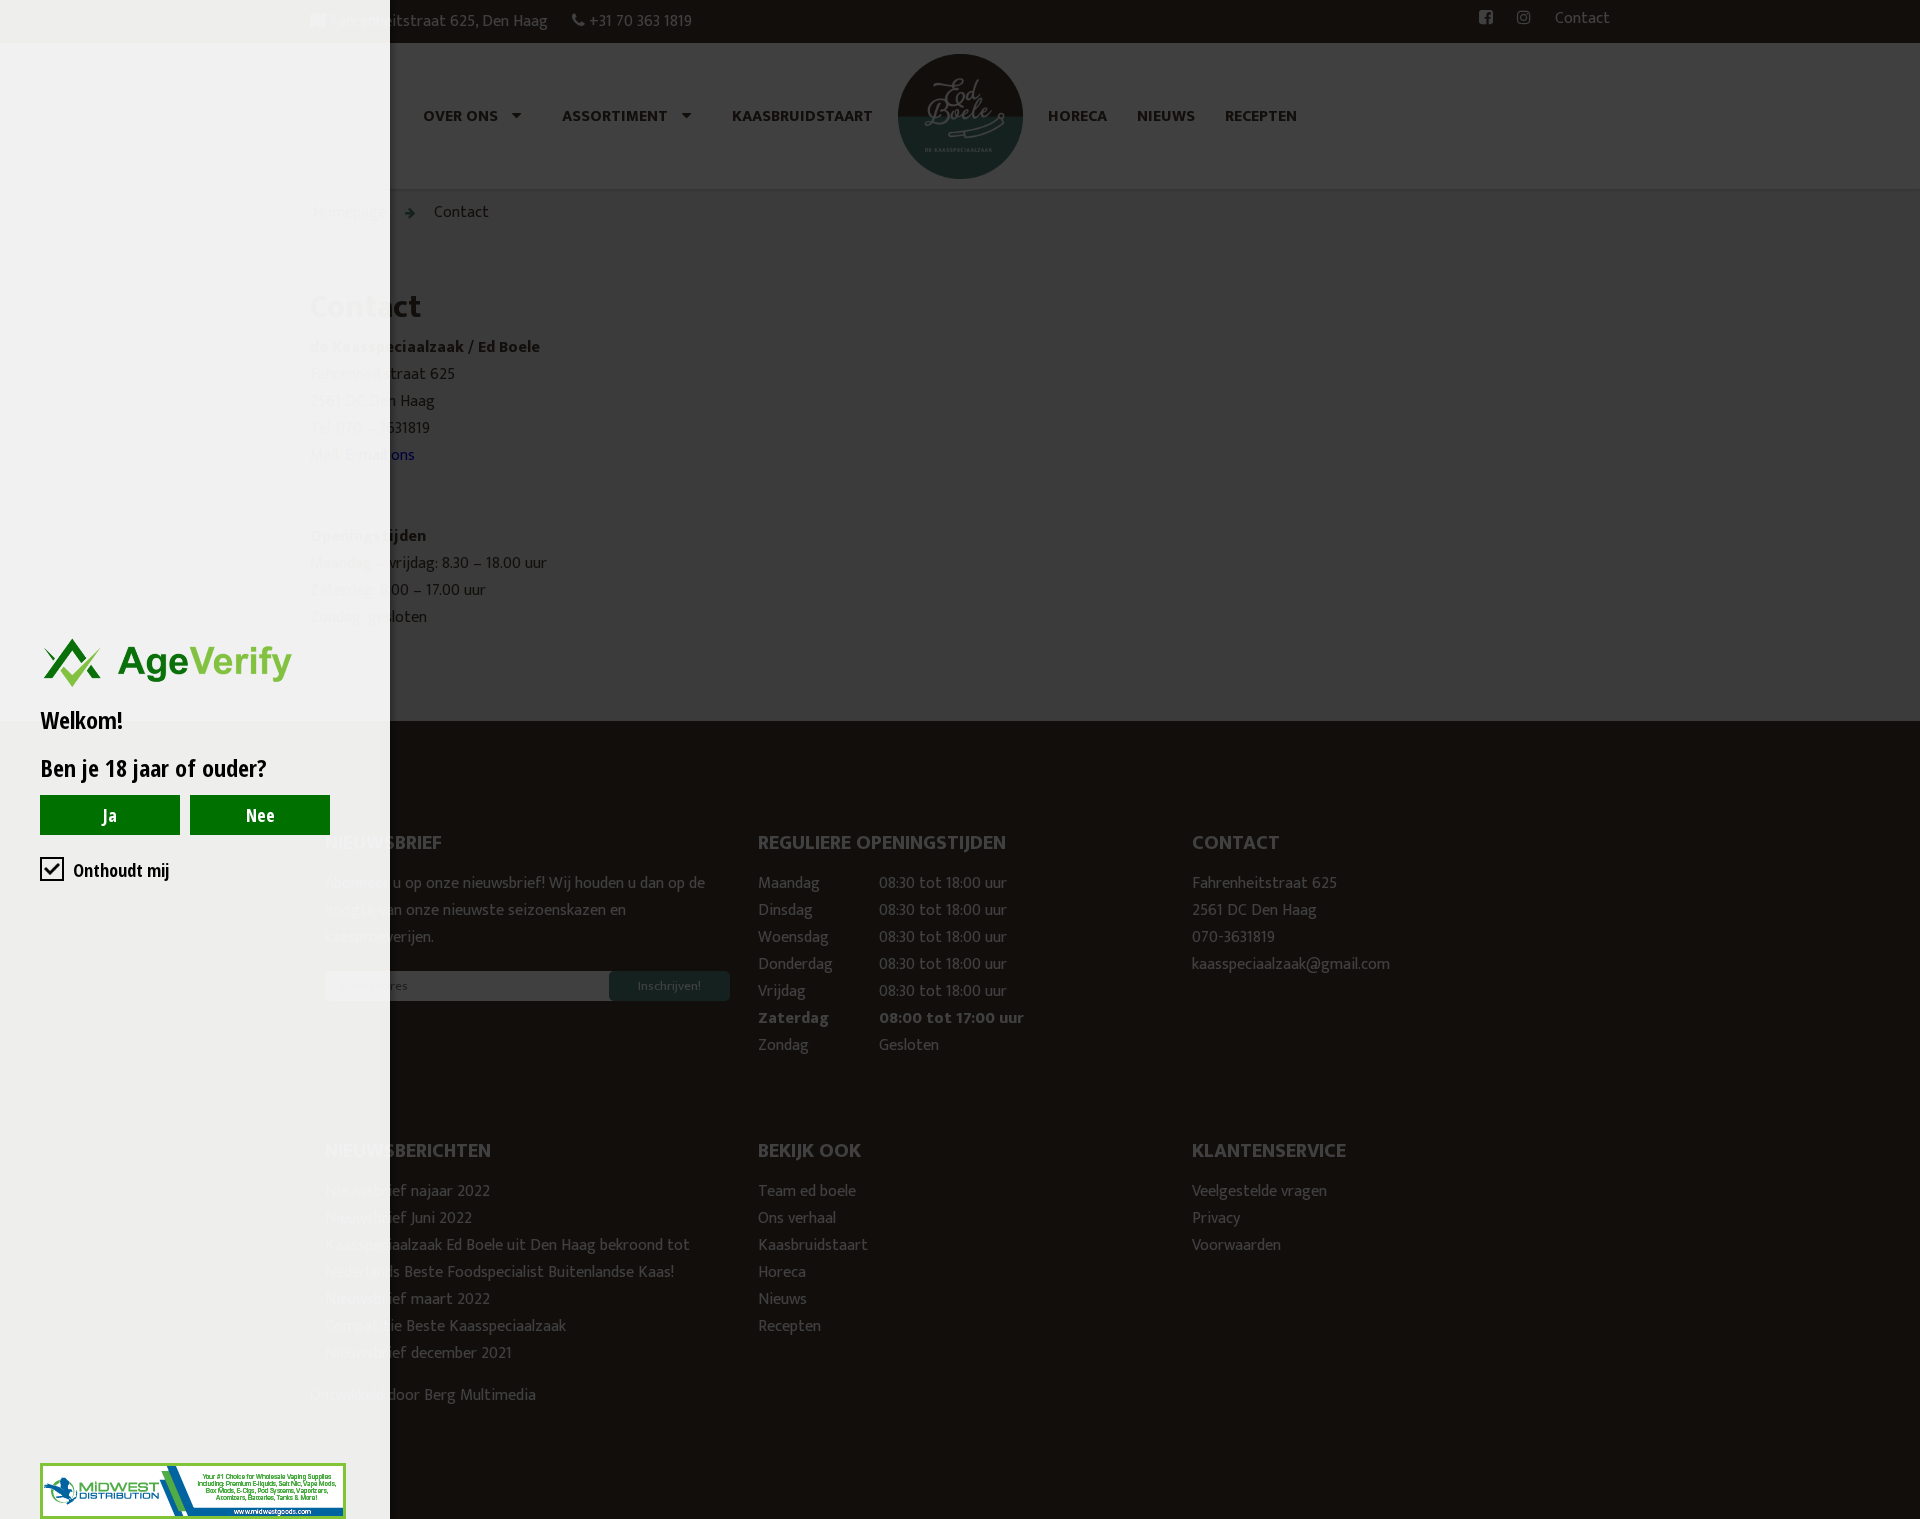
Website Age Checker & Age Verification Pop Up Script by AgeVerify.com (1895, 1514)
